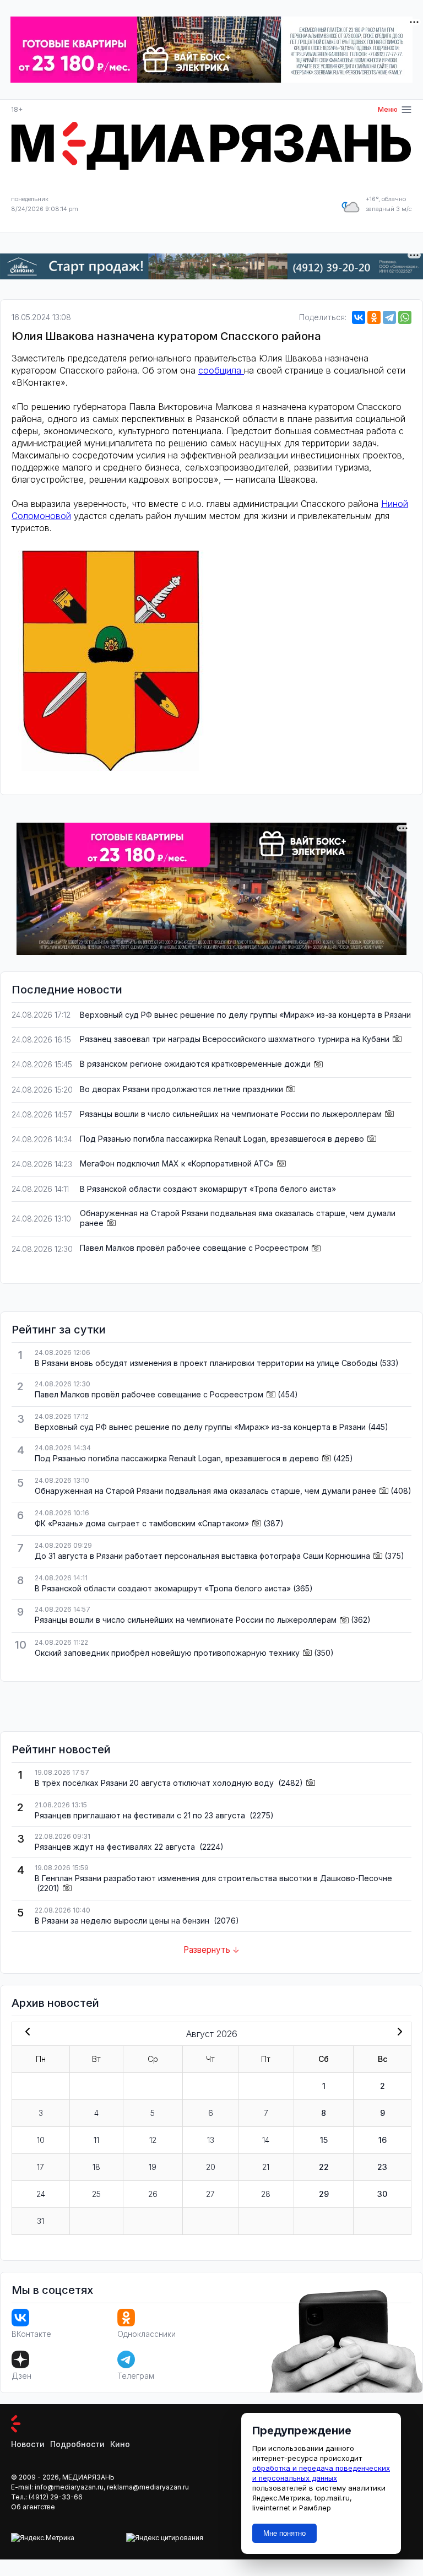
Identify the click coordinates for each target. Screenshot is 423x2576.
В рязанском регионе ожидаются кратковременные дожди (195, 1064)
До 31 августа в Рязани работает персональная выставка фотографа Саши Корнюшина (202, 1556)
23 (382, 2167)
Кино (120, 2444)
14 (266, 2140)
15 (324, 2140)
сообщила (221, 370)
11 (96, 2140)
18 (96, 2167)
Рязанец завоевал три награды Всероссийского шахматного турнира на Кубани (235, 1039)
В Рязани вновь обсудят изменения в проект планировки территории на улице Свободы (206, 1363)
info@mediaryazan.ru (69, 2487)
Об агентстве (33, 2507)
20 (211, 2167)
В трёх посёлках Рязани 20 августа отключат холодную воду (155, 1783)
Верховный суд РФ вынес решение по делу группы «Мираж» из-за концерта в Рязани (245, 1015)
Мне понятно (284, 2533)
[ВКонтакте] (359, 317)
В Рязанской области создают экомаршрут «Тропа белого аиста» (208, 1189)
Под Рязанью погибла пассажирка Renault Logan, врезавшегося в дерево (222, 1139)
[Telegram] (389, 317)
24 (41, 2194)
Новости (28, 2444)
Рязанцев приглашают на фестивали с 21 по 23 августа (141, 1815)
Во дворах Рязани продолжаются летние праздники (181, 1089)
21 (266, 2167)
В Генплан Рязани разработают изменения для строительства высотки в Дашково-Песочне (213, 1878)
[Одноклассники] (374, 317)
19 (153, 2167)
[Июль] (25, 2033)
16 (383, 2140)
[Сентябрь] (398, 2033)
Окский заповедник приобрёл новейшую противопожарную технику (167, 1653)
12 (153, 2140)
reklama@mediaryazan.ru (148, 2487)
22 (324, 2167)
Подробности (77, 2444)
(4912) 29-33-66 (56, 2497)
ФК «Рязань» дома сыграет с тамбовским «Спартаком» (142, 1523)
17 (40, 2167)
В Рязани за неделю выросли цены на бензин (123, 1921)
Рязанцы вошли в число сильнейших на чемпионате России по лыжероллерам (231, 1114)
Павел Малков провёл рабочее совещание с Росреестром (194, 1248)
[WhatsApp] (405, 317)
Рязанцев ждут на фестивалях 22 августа (116, 1847)
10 (41, 2140)
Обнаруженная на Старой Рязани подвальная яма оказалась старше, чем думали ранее (205, 1491)
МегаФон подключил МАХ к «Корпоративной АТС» (177, 1163)
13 (211, 2140)
